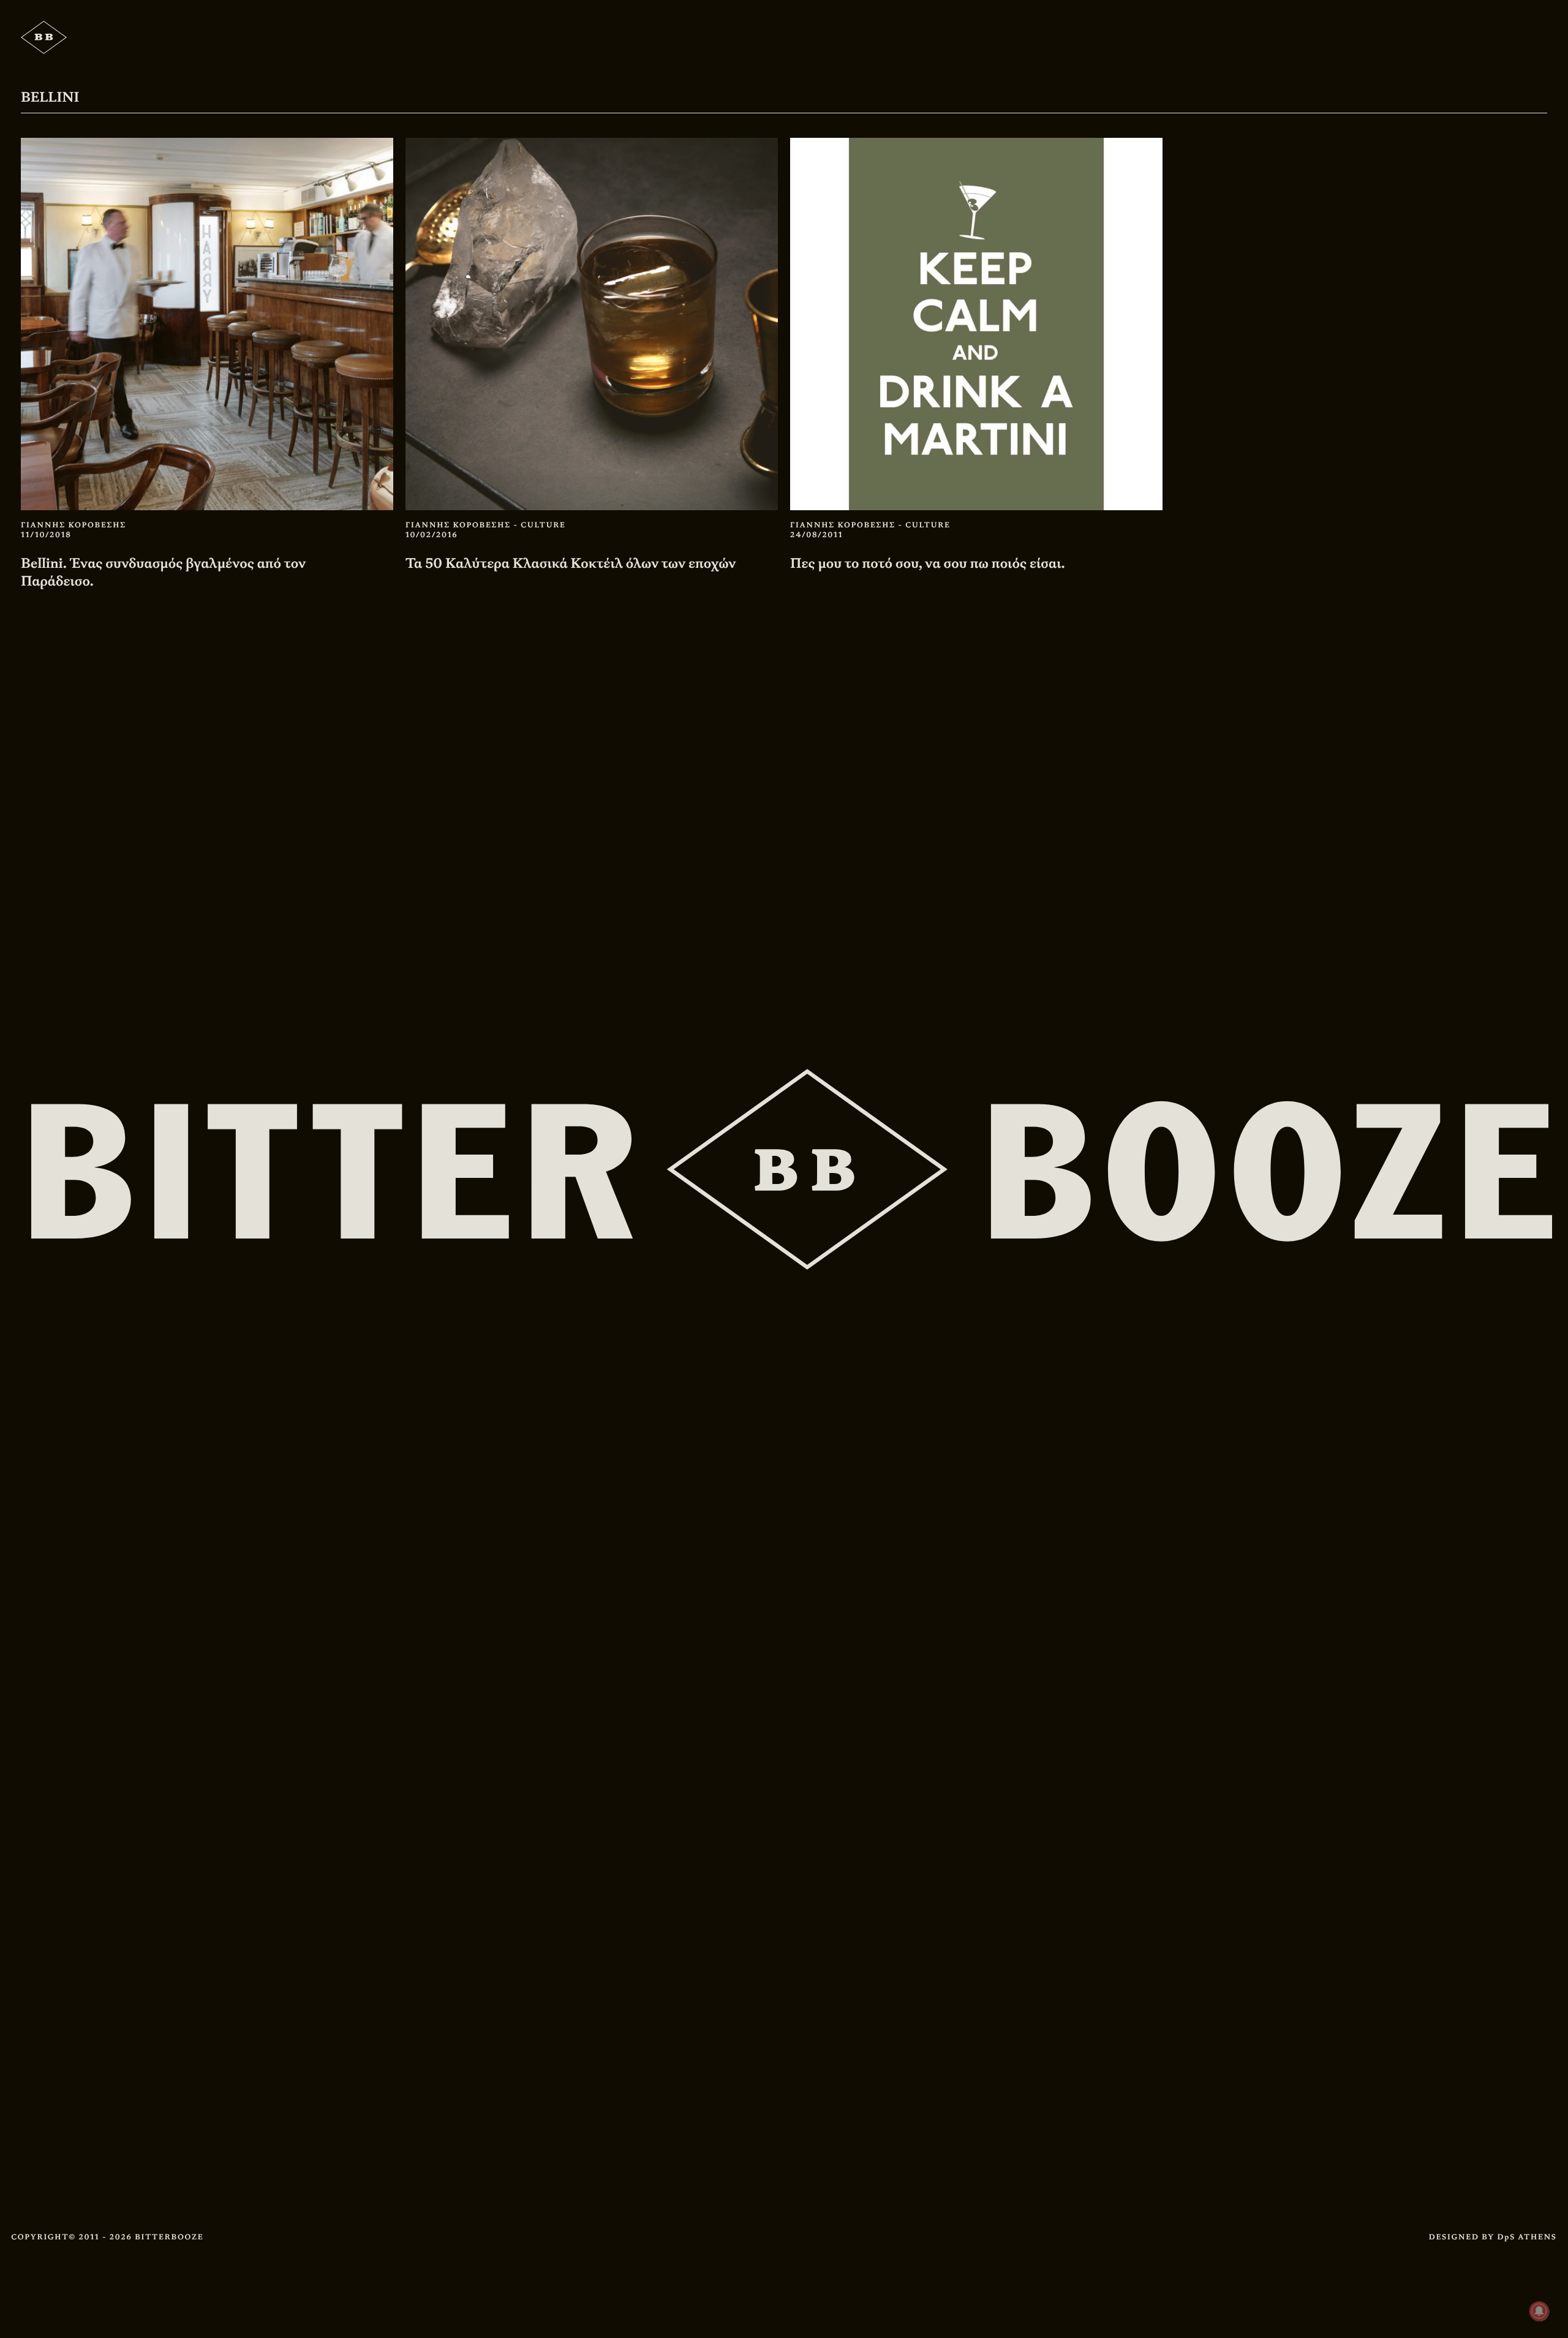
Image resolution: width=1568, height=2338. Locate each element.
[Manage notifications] (1539, 2311)
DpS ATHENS (1527, 2237)
